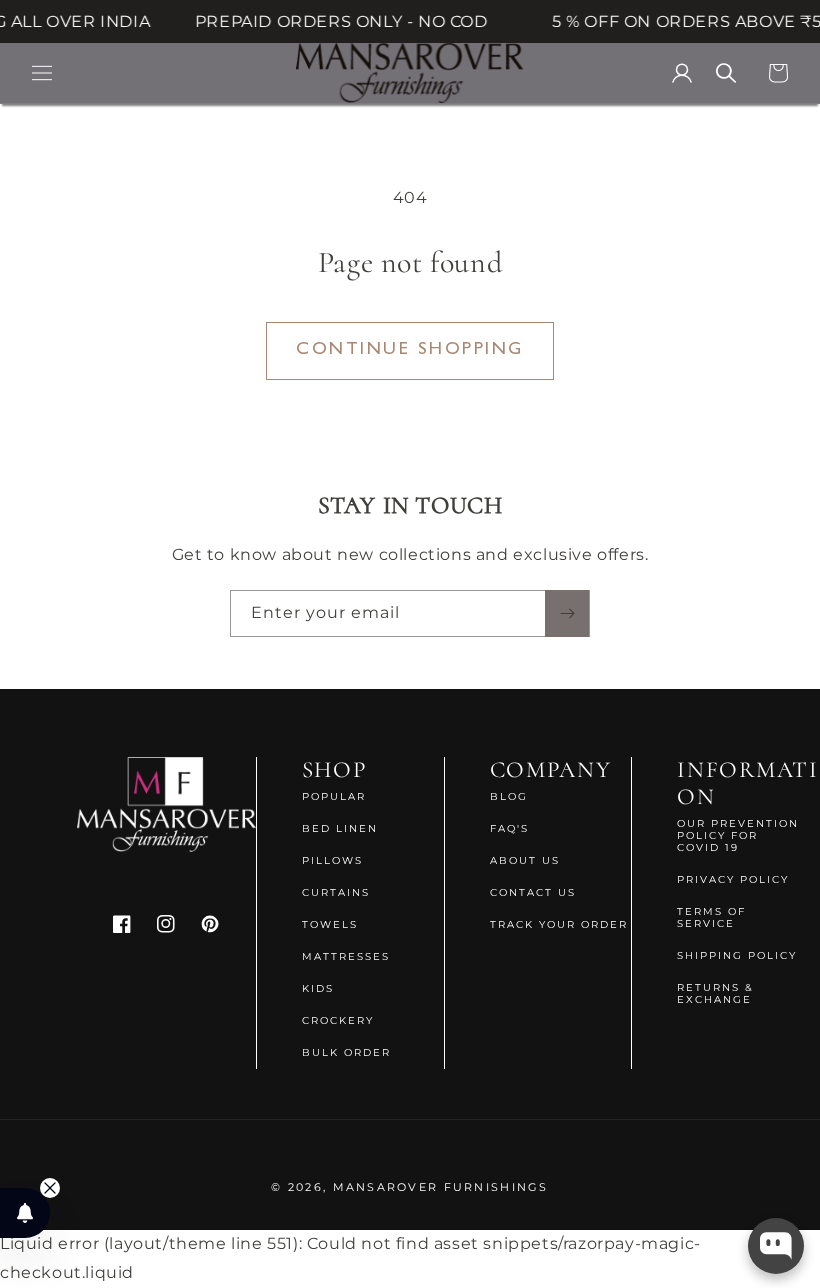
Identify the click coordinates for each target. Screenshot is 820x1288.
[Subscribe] (567, 613)
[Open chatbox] (776, 1246)
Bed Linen (340, 828)
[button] (42, 73)
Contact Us (533, 892)
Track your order (559, 924)
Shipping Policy (737, 955)
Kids (318, 988)
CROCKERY (338, 1020)
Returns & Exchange (715, 993)
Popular (334, 797)
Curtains (336, 892)
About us (525, 860)
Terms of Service (711, 917)
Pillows (332, 860)
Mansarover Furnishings (441, 1187)
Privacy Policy (733, 879)
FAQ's (509, 828)
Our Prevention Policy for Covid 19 (738, 836)
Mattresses (346, 956)
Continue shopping (410, 350)
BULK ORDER (346, 1052)
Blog (509, 797)
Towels (330, 924)
